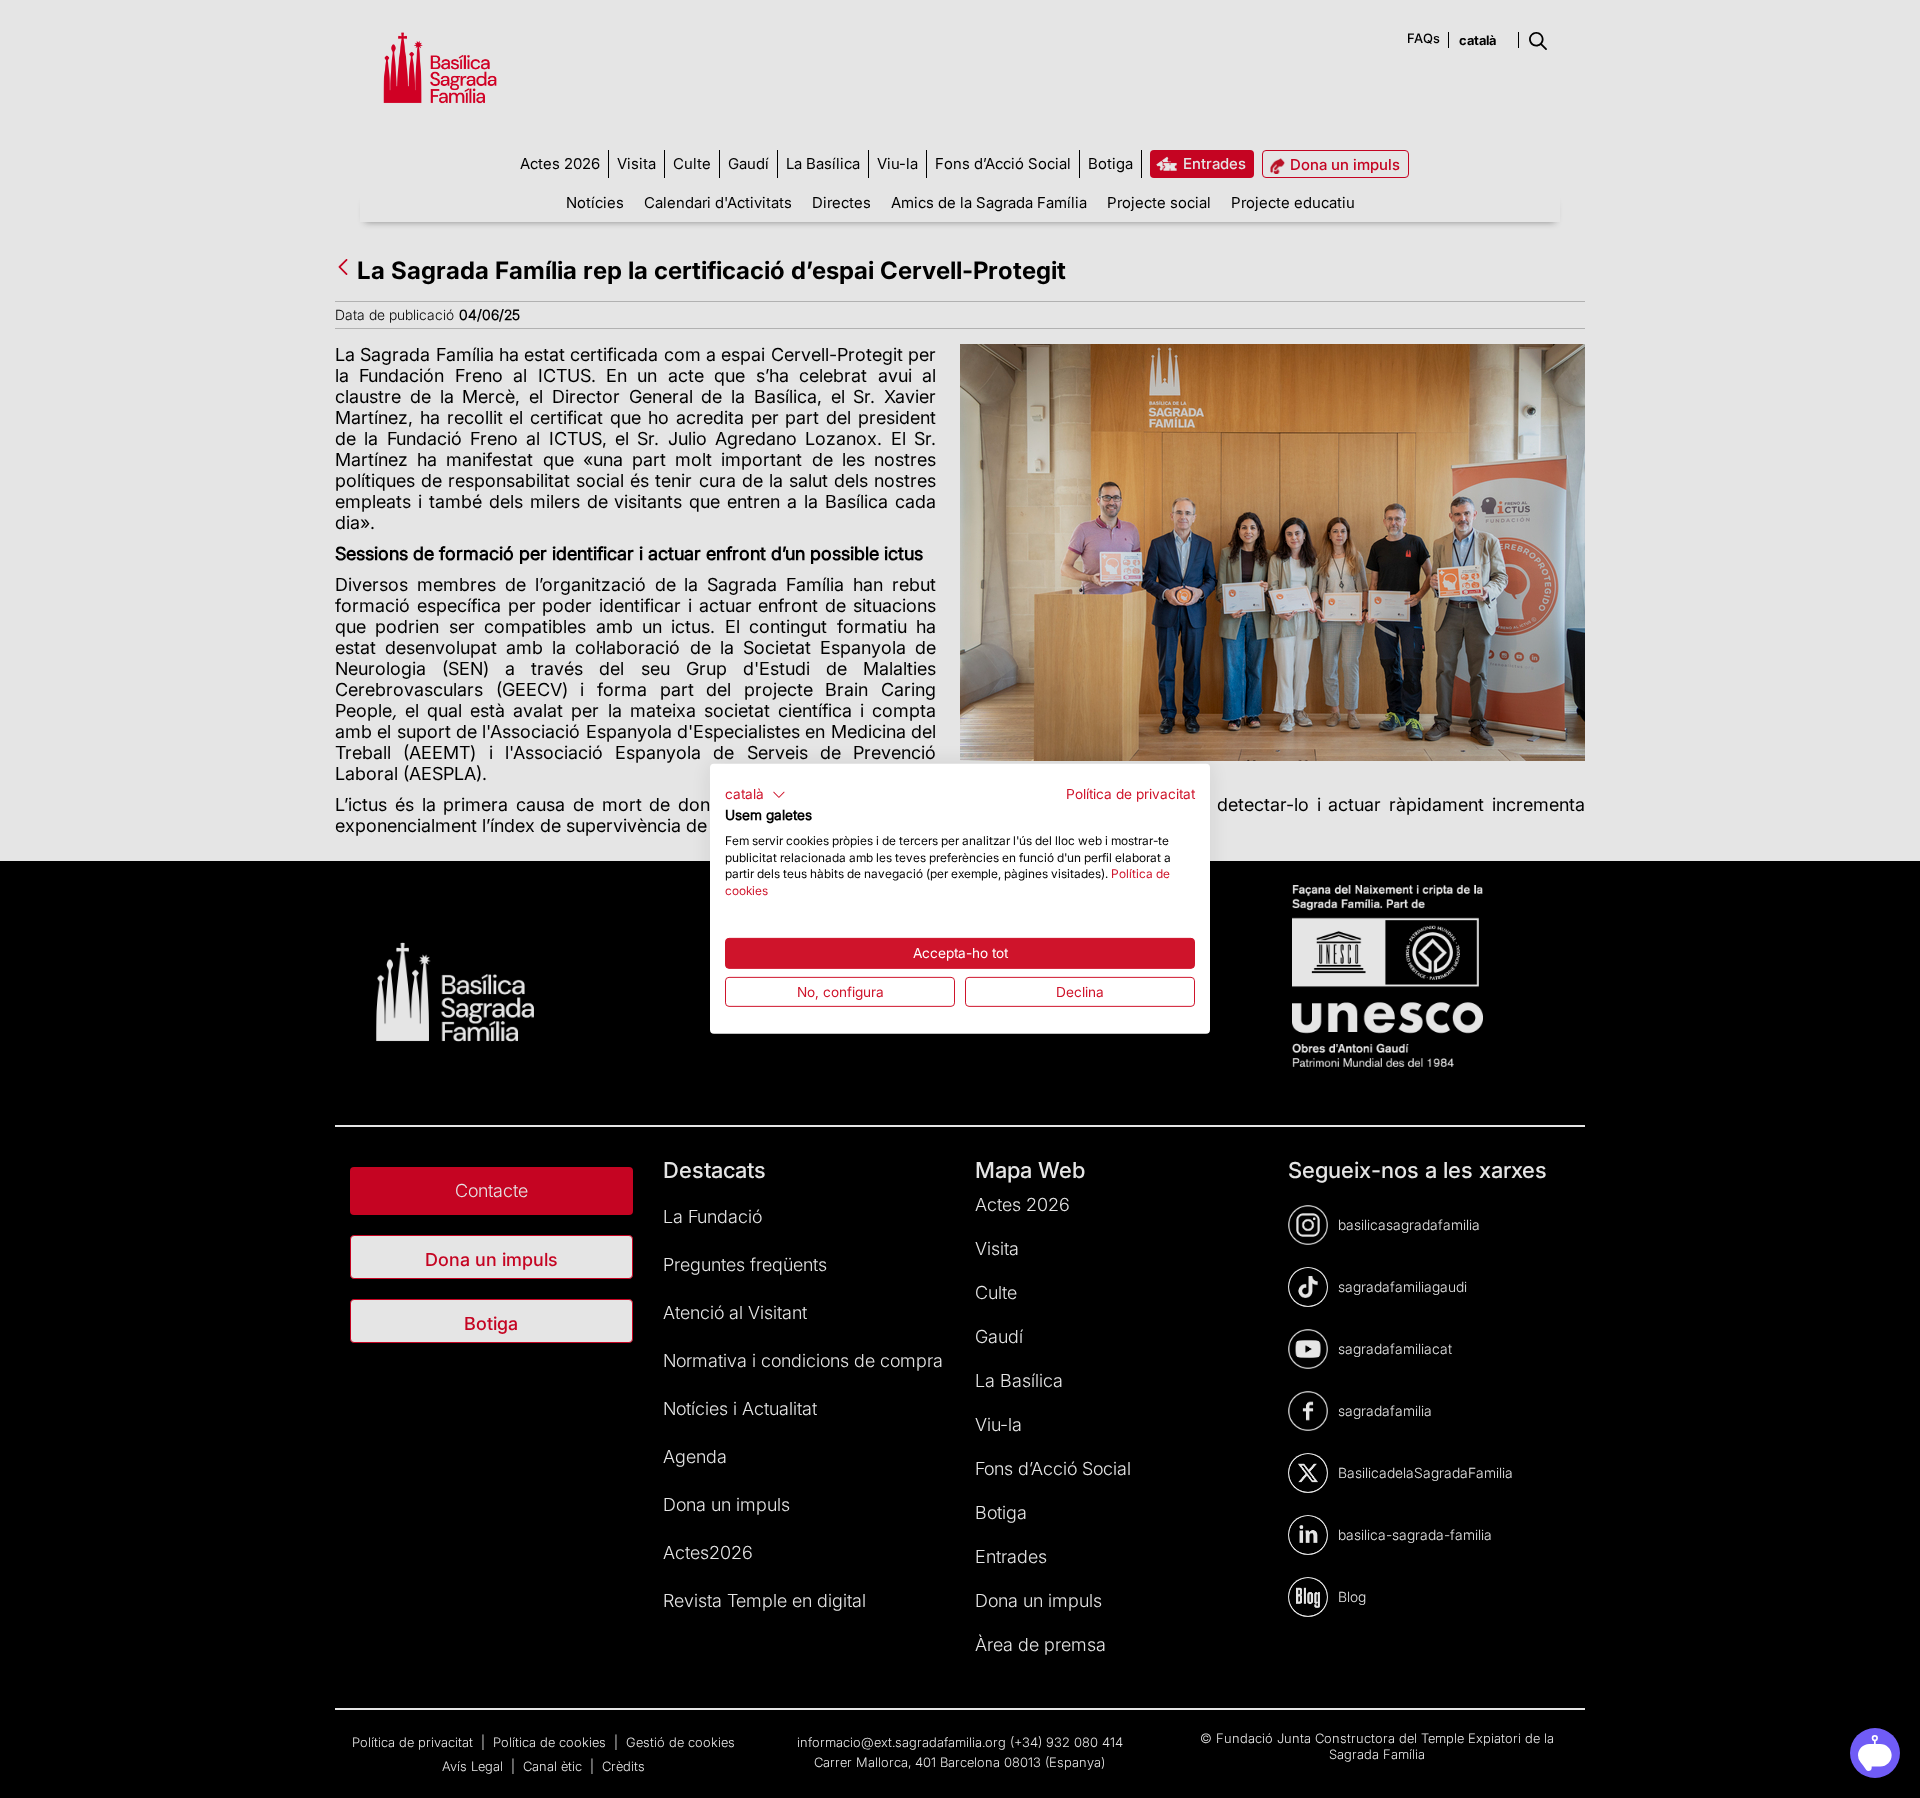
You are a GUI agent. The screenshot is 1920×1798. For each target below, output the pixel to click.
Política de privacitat (1130, 794)
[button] (755, 795)
